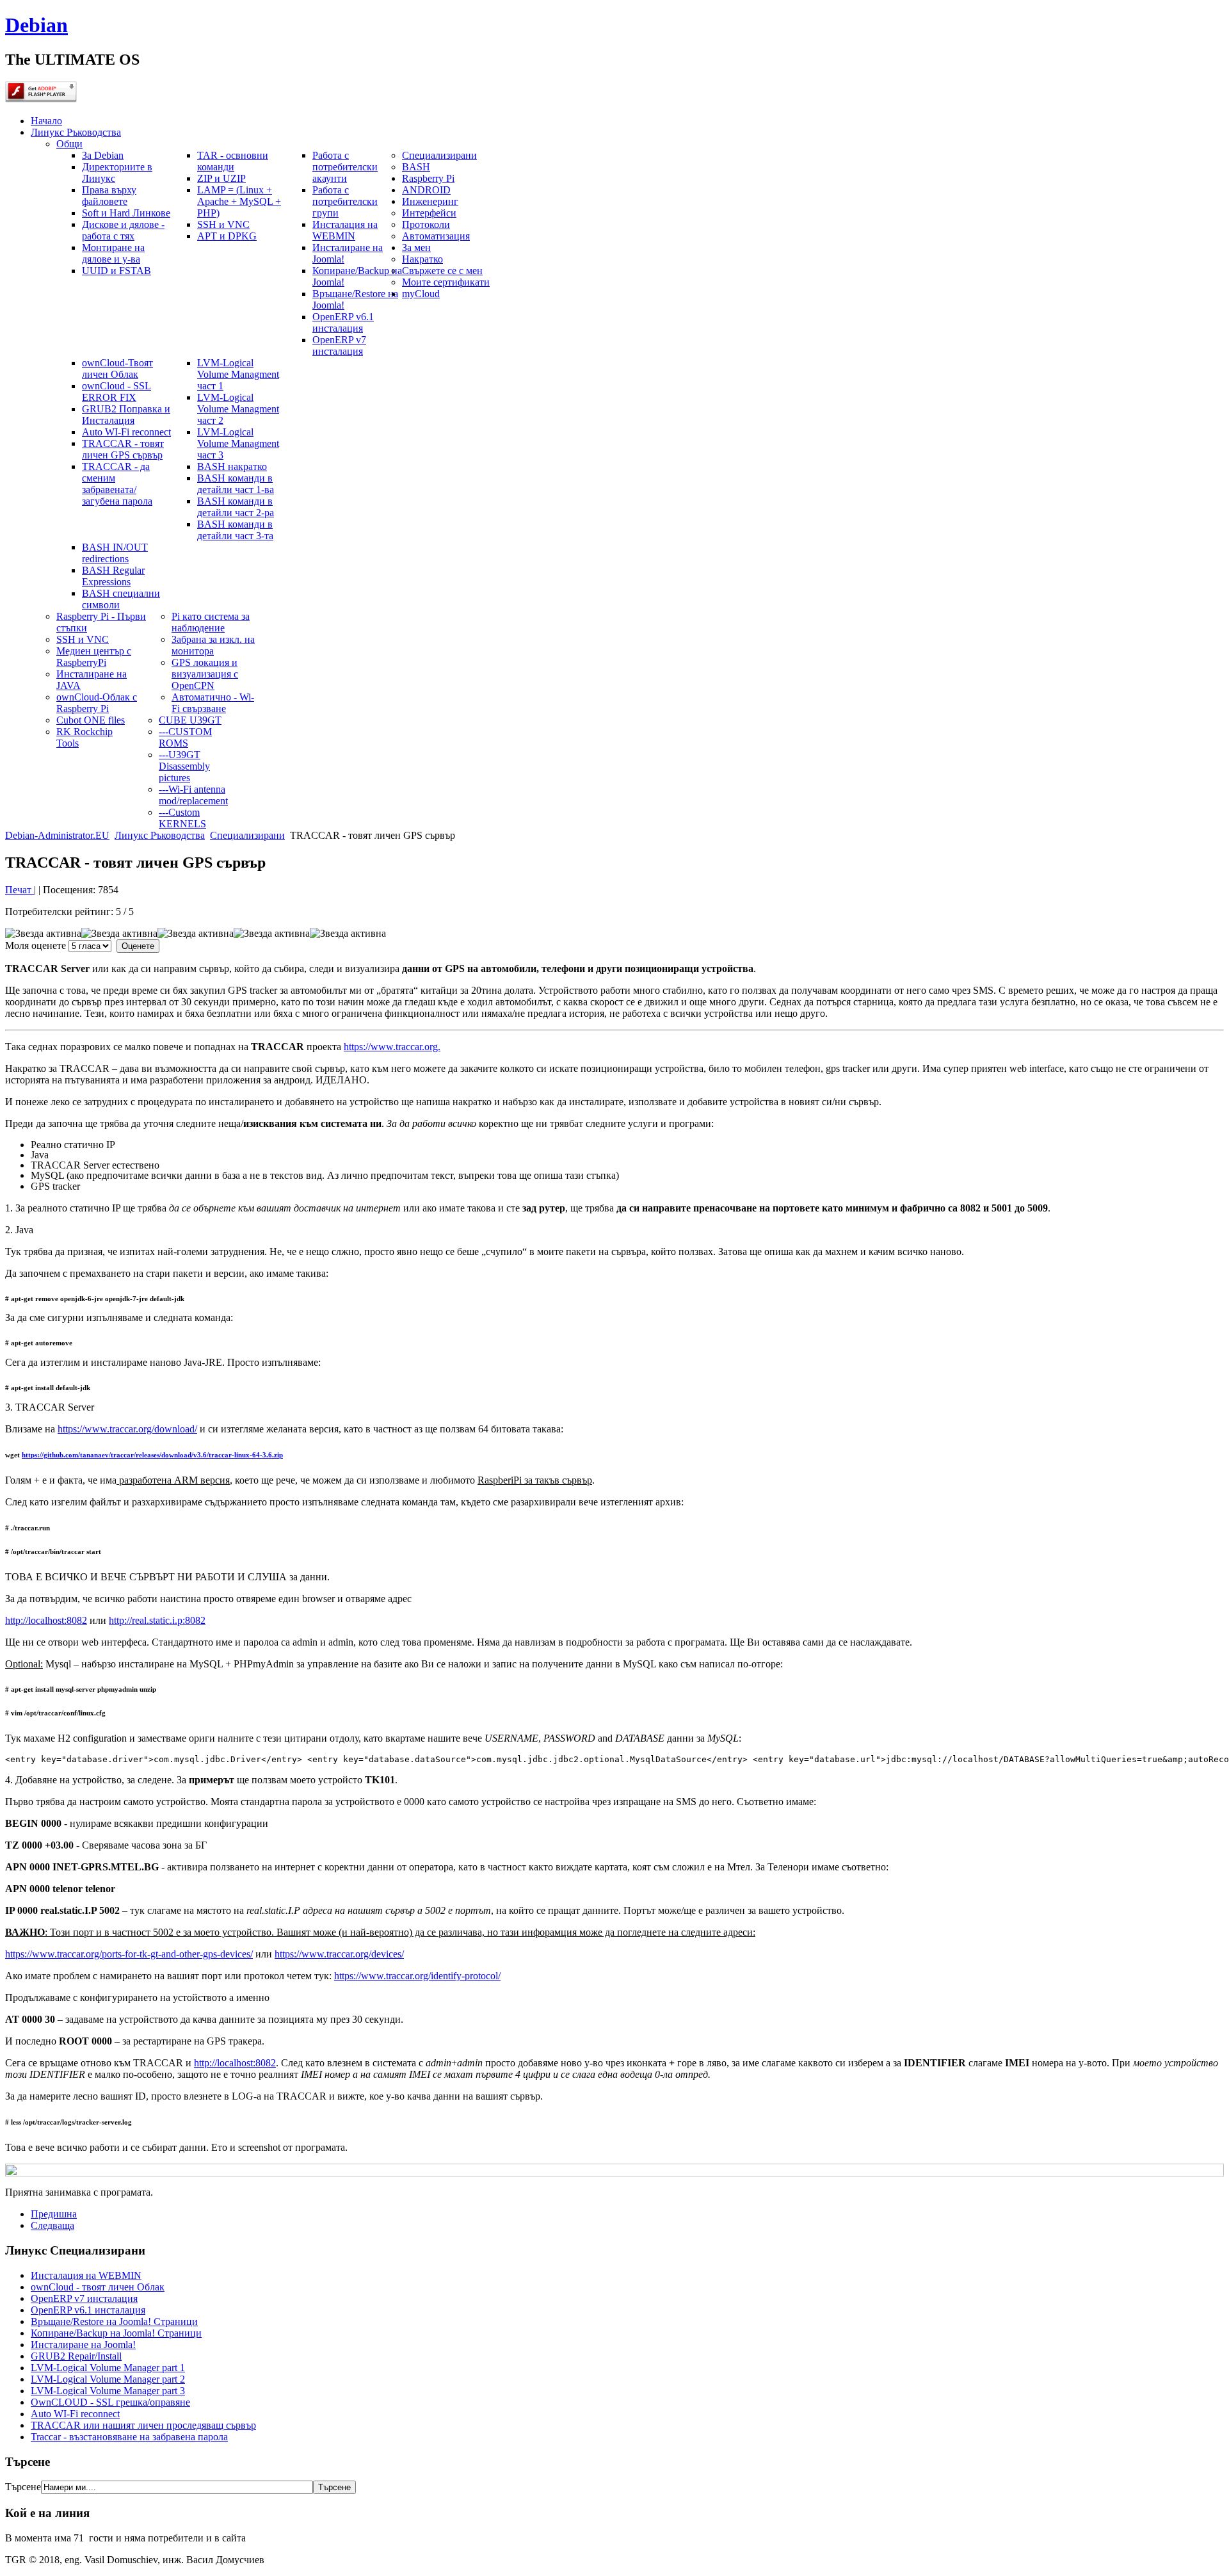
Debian (36, 25)
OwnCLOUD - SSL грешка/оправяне (110, 2402)
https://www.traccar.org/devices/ (339, 1954)
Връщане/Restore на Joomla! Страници (114, 2321)
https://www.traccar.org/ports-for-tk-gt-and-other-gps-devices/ (129, 1954)
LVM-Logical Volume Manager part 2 (108, 2379)
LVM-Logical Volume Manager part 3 (108, 2391)
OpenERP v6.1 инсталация (88, 2310)
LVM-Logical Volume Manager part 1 (108, 2368)
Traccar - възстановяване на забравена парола (129, 2437)
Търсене (23, 2487)
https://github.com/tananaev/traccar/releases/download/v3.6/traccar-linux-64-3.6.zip (152, 1455)
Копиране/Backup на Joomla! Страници (116, 2333)
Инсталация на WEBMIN (86, 2275)
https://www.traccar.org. (392, 1047)
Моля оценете (36, 945)
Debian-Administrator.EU (57, 835)
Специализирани (247, 835)
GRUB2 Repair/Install (76, 2356)
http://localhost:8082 (46, 1620)
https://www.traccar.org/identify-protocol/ (417, 1976)
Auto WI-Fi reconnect (75, 2414)
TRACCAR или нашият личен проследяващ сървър (143, 2425)
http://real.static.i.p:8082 (157, 1620)
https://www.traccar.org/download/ (127, 1429)
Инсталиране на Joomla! (83, 2345)
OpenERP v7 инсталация (84, 2298)
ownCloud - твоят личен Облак (98, 2287)
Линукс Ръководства (160, 835)
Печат (20, 890)
